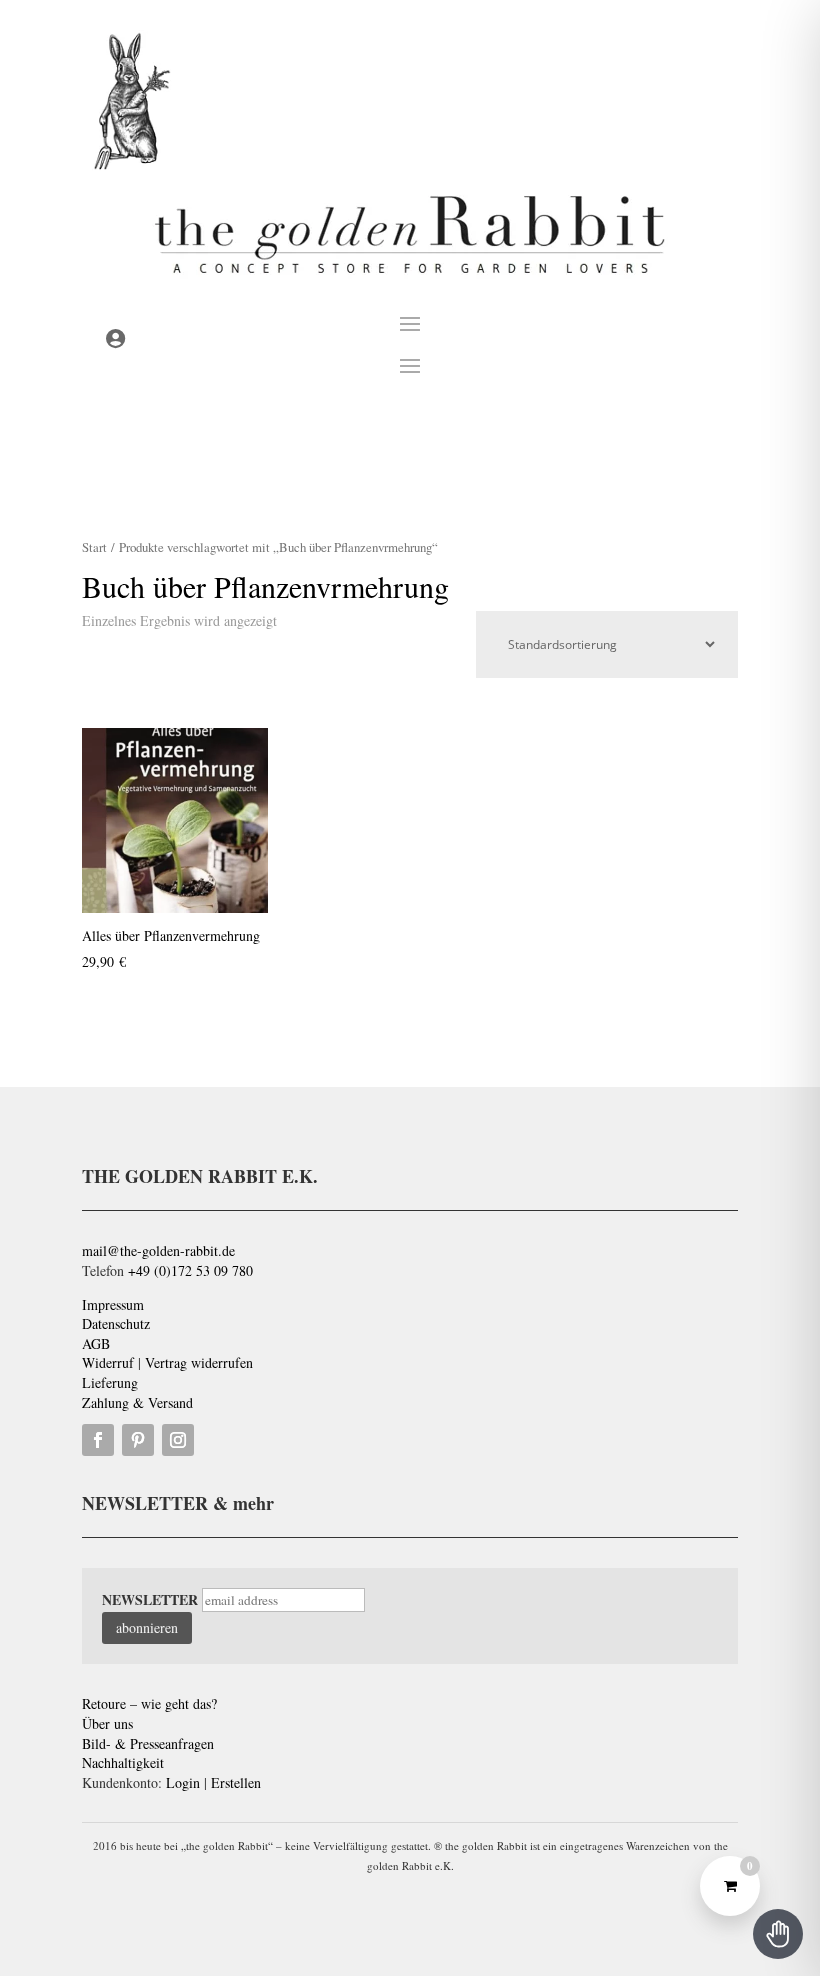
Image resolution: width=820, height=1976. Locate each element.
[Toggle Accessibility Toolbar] (778, 1934)
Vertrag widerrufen (199, 1362)
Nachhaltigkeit (123, 1762)
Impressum (113, 1304)
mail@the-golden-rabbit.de (158, 1250)
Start (94, 547)
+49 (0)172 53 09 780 (190, 1270)
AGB (96, 1343)
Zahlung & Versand (137, 1402)
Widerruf (108, 1362)
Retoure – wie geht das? (149, 1703)
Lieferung (110, 1382)
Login (183, 1782)
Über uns (107, 1723)
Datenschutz (116, 1323)
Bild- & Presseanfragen (148, 1743)
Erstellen (236, 1782)
